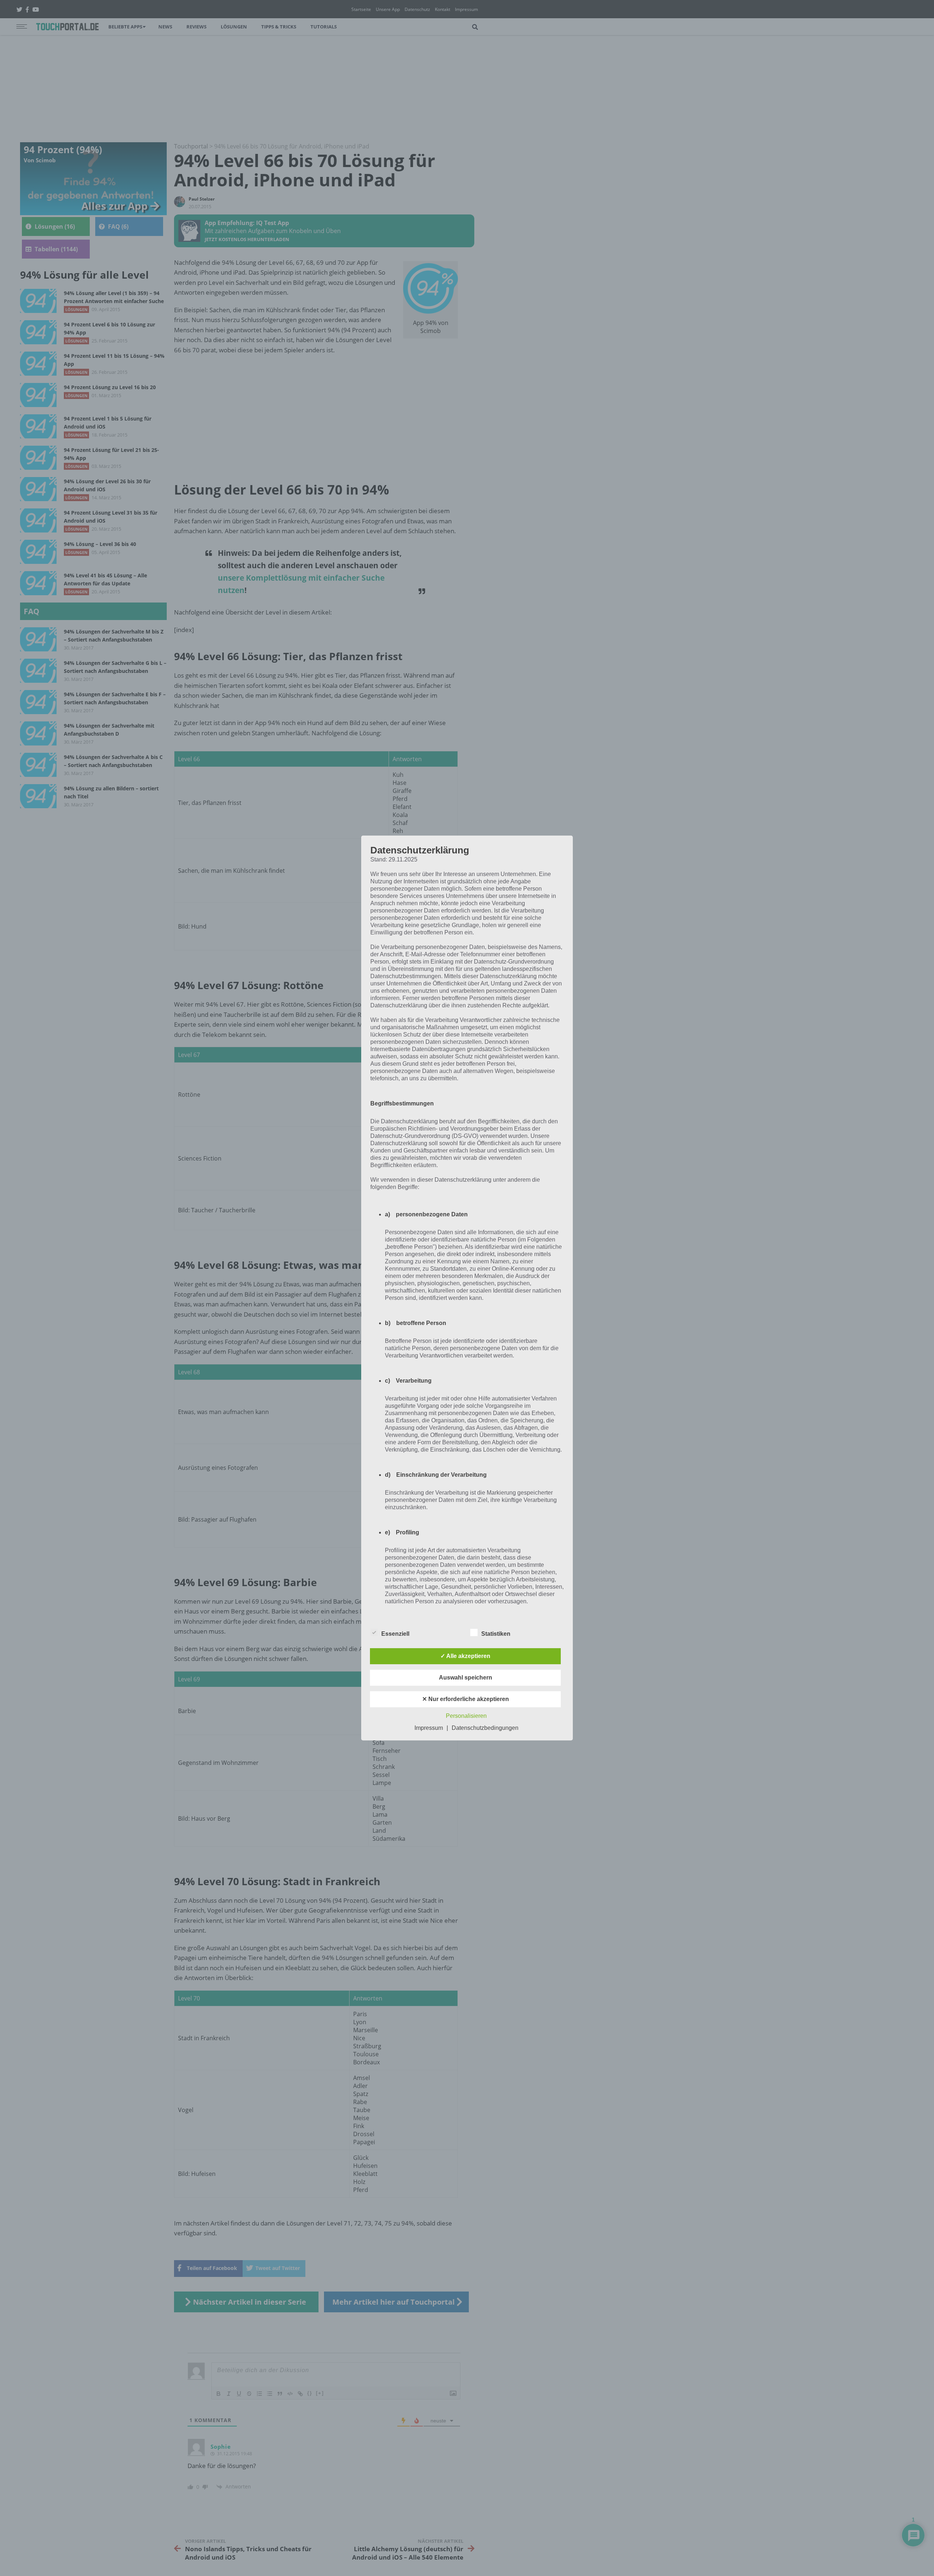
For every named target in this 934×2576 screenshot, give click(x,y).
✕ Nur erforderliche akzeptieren (466, 1699)
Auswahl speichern (466, 1678)
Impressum (429, 1728)
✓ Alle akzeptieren (465, 1656)
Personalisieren (466, 1716)
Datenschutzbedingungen (485, 1728)
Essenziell (395, 1634)
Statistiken (496, 1634)
